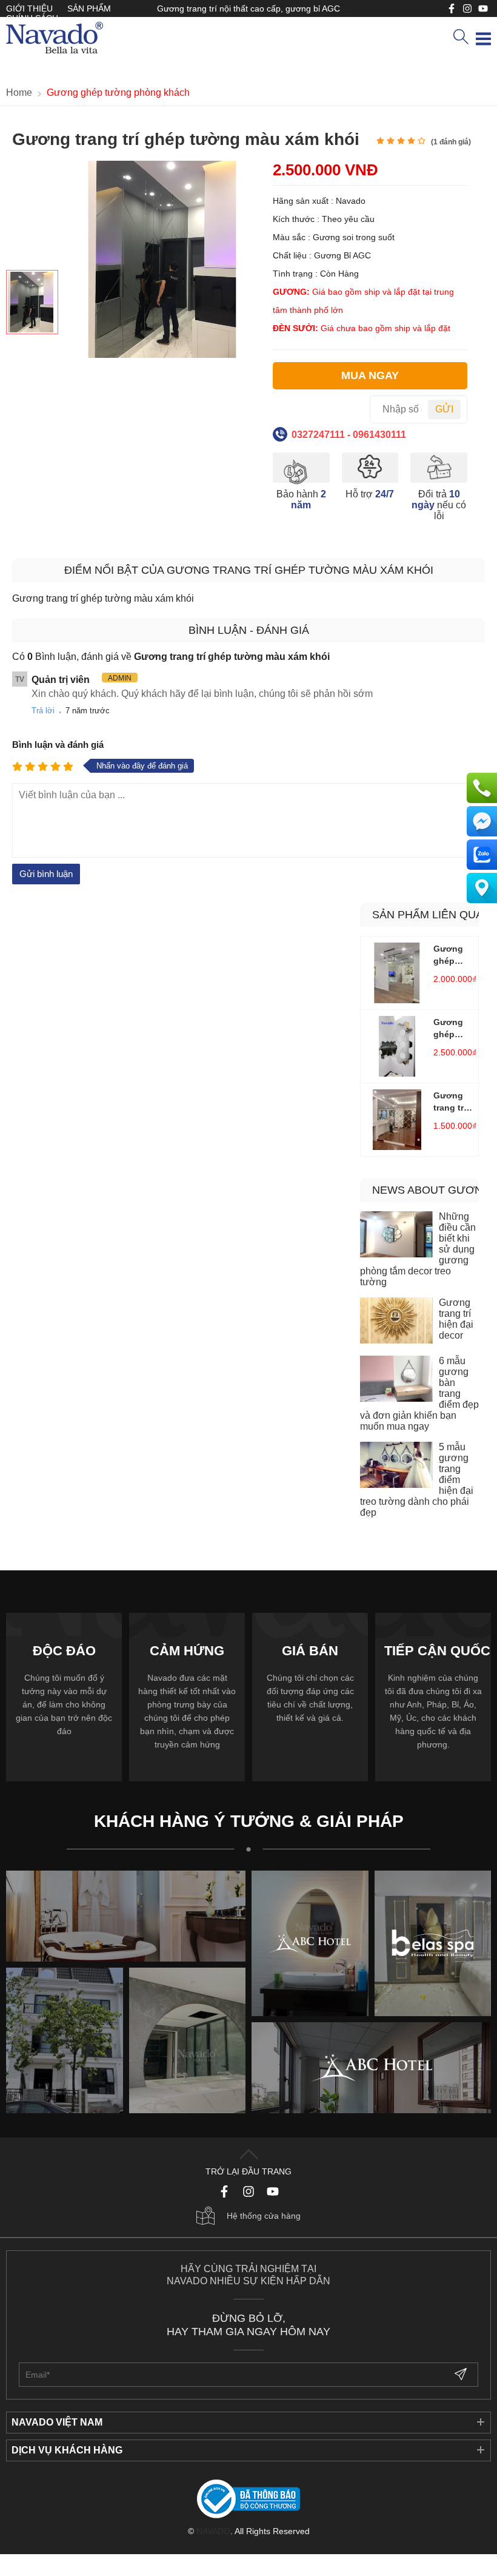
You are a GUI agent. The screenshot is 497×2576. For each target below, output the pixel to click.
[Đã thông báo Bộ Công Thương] (248, 2500)
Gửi (444, 409)
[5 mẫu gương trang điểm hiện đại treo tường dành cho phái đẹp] (396, 1466)
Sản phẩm (89, 8)
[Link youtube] (452, 8)
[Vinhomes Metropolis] (310, 1943)
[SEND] (462, 2375)
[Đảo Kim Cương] (126, 1916)
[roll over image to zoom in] (162, 259)
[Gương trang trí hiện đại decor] (396, 1322)
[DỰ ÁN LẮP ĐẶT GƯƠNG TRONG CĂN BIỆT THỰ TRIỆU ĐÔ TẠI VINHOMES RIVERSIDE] (188, 2040)
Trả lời (43, 711)
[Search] (461, 38)
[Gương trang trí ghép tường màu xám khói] (32, 302)
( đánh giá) (451, 142)
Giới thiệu (29, 8)
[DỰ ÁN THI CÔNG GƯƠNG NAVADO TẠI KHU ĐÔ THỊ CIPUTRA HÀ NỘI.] (65, 2040)
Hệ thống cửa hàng (264, 2216)
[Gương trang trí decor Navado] (55, 39)
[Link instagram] (467, 8)
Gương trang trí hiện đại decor (456, 1319)
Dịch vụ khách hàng (67, 2450)
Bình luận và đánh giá (58, 745)
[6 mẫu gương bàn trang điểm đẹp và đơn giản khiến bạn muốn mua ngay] (396, 1380)
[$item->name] (371, 2068)
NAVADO (213, 2531)
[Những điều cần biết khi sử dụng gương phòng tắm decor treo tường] (396, 1236)
